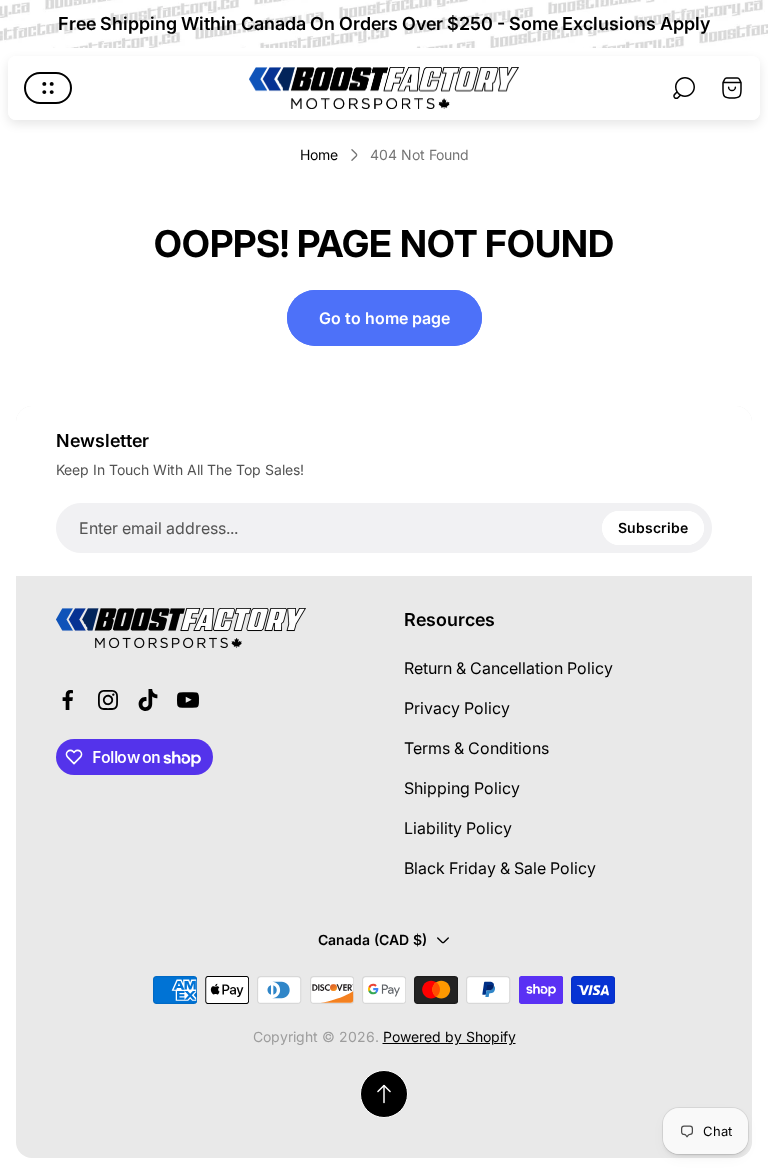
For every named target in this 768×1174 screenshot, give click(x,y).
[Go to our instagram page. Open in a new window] (108, 700)
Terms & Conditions (476, 748)
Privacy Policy (457, 708)
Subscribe (653, 527)
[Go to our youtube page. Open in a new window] (188, 700)
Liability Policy (458, 828)
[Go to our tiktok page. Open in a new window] (148, 700)
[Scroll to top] (384, 1094)
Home (319, 154)
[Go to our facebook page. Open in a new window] (68, 700)
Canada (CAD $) (372, 939)
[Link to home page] (181, 628)
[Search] (684, 88)
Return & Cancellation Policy (508, 668)
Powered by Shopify (449, 1036)
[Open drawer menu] (48, 88)
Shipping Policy (462, 788)
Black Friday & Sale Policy (500, 868)
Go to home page (384, 318)
